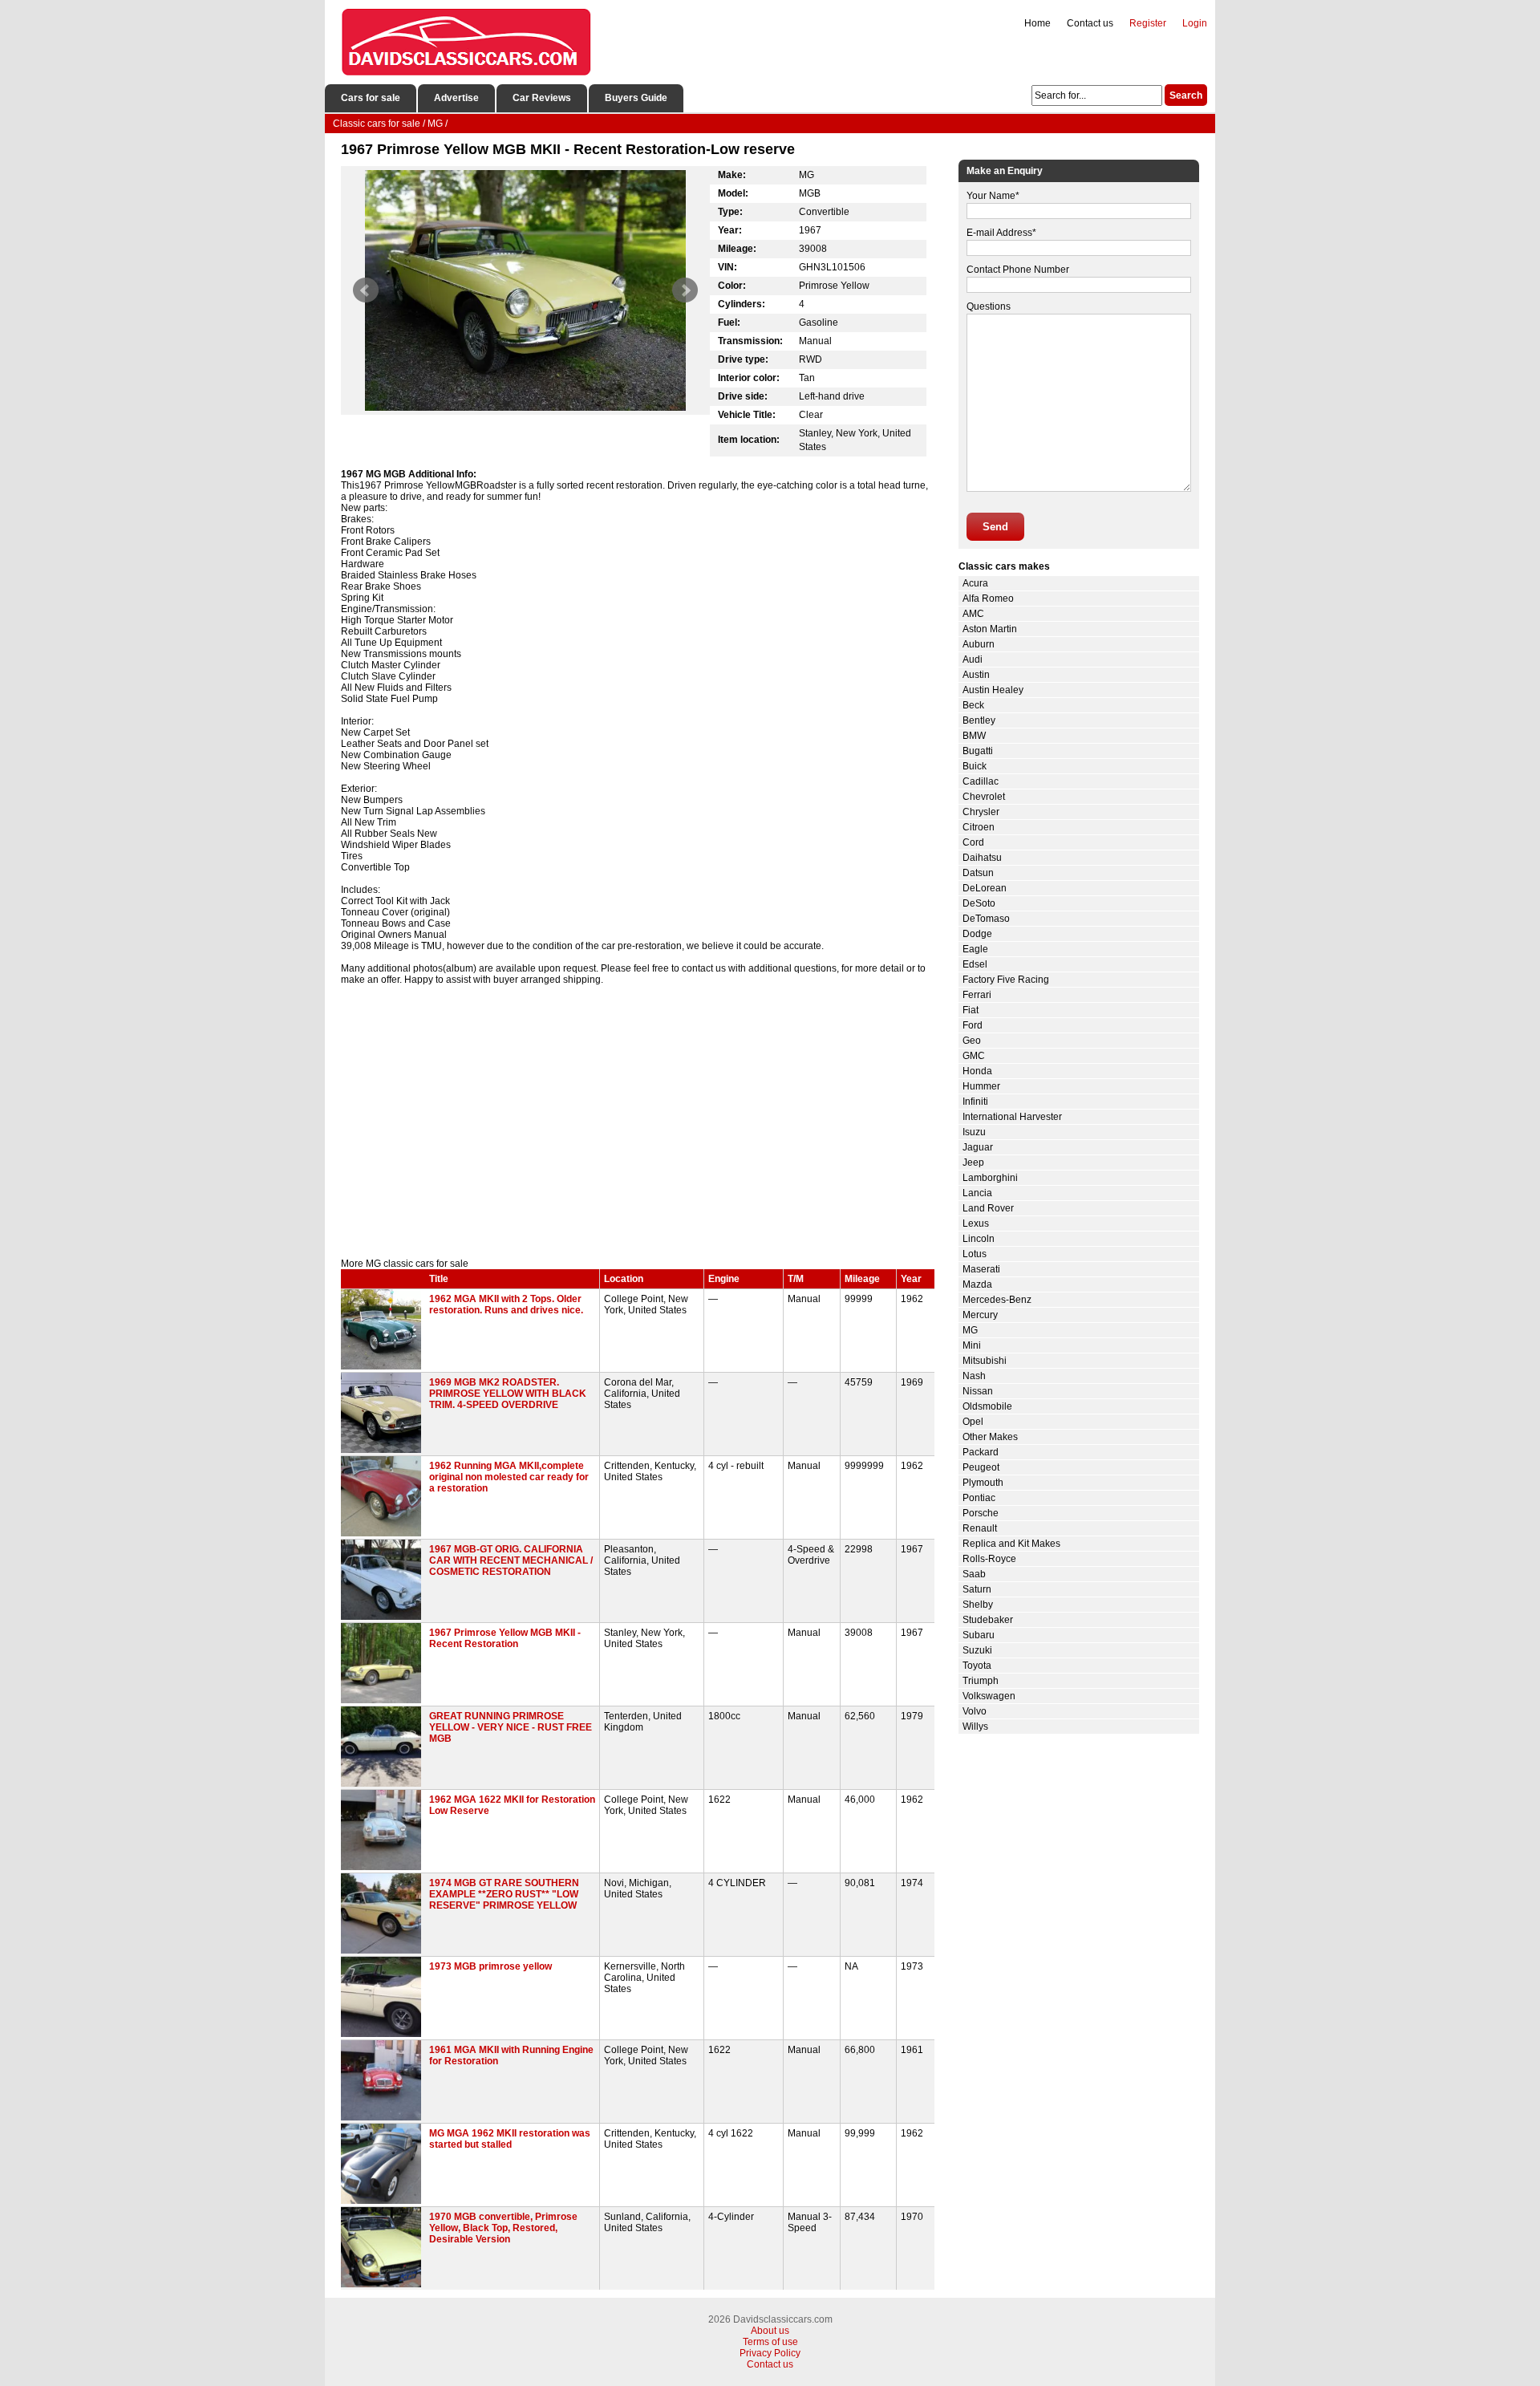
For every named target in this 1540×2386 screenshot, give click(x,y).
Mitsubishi (985, 1361)
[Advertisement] (638, 1122)
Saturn (977, 1589)
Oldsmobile (987, 1406)
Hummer (981, 1086)
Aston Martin (990, 629)
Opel (973, 1422)
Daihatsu (982, 858)
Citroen (979, 827)
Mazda (977, 1284)
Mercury (980, 1315)
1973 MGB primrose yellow (490, 1966)
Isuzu (974, 1132)
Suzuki (977, 1650)
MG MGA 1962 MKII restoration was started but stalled (510, 2139)
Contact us (1090, 23)
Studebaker (988, 1620)
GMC (974, 1056)
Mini (972, 1345)
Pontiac (979, 1498)
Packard (981, 1452)
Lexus (976, 1223)
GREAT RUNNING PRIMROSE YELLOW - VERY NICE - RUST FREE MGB (511, 1727)
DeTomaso (986, 919)
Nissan (978, 1391)
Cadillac (981, 781)
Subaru (979, 1635)
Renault (980, 1528)
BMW (974, 736)
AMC (973, 614)
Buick (975, 766)
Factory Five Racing (1006, 980)
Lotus (975, 1254)
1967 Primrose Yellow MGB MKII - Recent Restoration (505, 1638)
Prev (366, 290)
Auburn (979, 644)
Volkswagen (989, 1696)
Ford (973, 1025)
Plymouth (983, 1483)
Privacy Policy (770, 2353)
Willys (975, 1727)
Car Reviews (542, 98)
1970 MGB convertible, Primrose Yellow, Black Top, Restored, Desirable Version (503, 2228)
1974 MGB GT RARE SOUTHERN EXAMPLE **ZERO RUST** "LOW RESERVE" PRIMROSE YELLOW (504, 1894)
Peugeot (981, 1467)
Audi (973, 659)
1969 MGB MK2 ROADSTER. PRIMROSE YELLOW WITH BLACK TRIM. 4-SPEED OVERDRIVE (508, 1394)
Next (685, 290)
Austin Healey (993, 690)
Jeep (973, 1163)
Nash (974, 1376)
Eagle (975, 949)
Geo (972, 1041)
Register (1148, 23)
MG (970, 1330)
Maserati (981, 1269)
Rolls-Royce (989, 1559)
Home (1037, 23)
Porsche (981, 1513)
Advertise (456, 98)
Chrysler (981, 812)
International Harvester (1012, 1117)
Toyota (977, 1666)
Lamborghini (990, 1178)
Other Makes (990, 1437)
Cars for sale (371, 98)
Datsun (978, 873)
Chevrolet (984, 797)
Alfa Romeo (988, 599)
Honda (977, 1071)
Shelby (978, 1605)
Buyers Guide (636, 98)
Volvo (975, 1711)
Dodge (977, 934)
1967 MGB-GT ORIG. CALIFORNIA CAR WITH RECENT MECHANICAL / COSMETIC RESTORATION (511, 1560)
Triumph (981, 1681)
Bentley (979, 720)
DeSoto (979, 903)
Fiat (971, 1010)
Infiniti (975, 1102)
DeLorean (985, 888)
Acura (975, 583)
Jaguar (978, 1147)
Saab (974, 1574)
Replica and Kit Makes (1011, 1544)
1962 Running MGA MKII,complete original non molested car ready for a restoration (509, 1477)
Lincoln (979, 1239)
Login (1195, 23)
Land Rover (988, 1208)
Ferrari (977, 995)
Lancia (977, 1193)
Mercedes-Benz (997, 1300)
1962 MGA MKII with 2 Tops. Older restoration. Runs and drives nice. (506, 1305)
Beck (973, 705)
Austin (976, 675)
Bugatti (978, 751)
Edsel (975, 964)
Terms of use (770, 2342)
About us (770, 2331)
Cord (973, 842)
